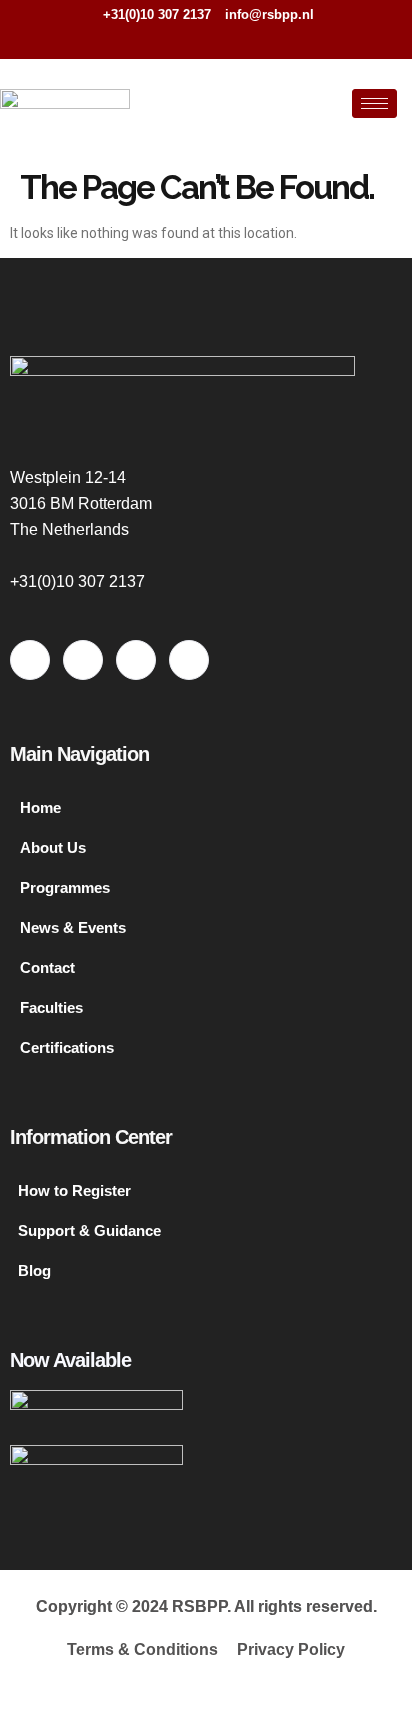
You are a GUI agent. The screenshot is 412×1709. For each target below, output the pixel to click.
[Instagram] (261, 40)
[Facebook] (162, 40)
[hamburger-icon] (374, 103)
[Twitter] (195, 40)
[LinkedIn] (228, 40)
